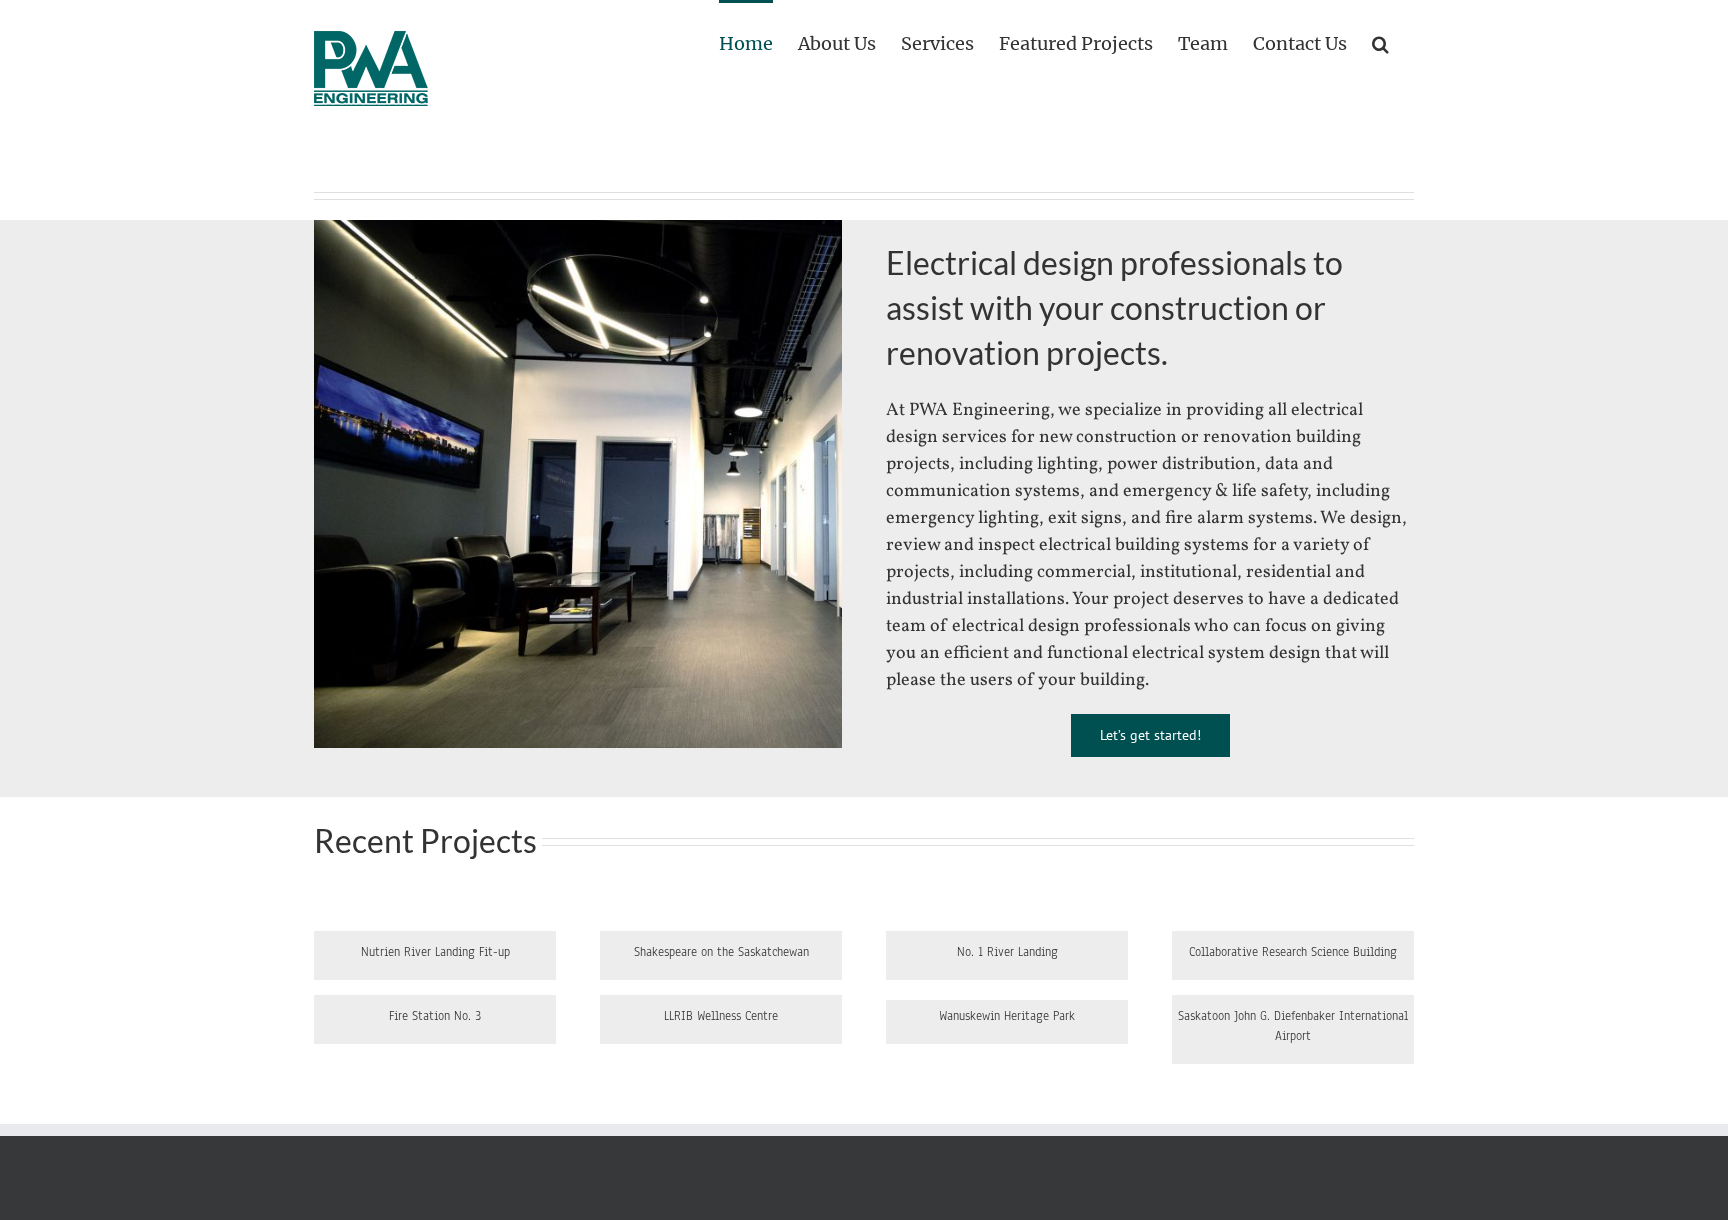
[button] (1380, 42)
